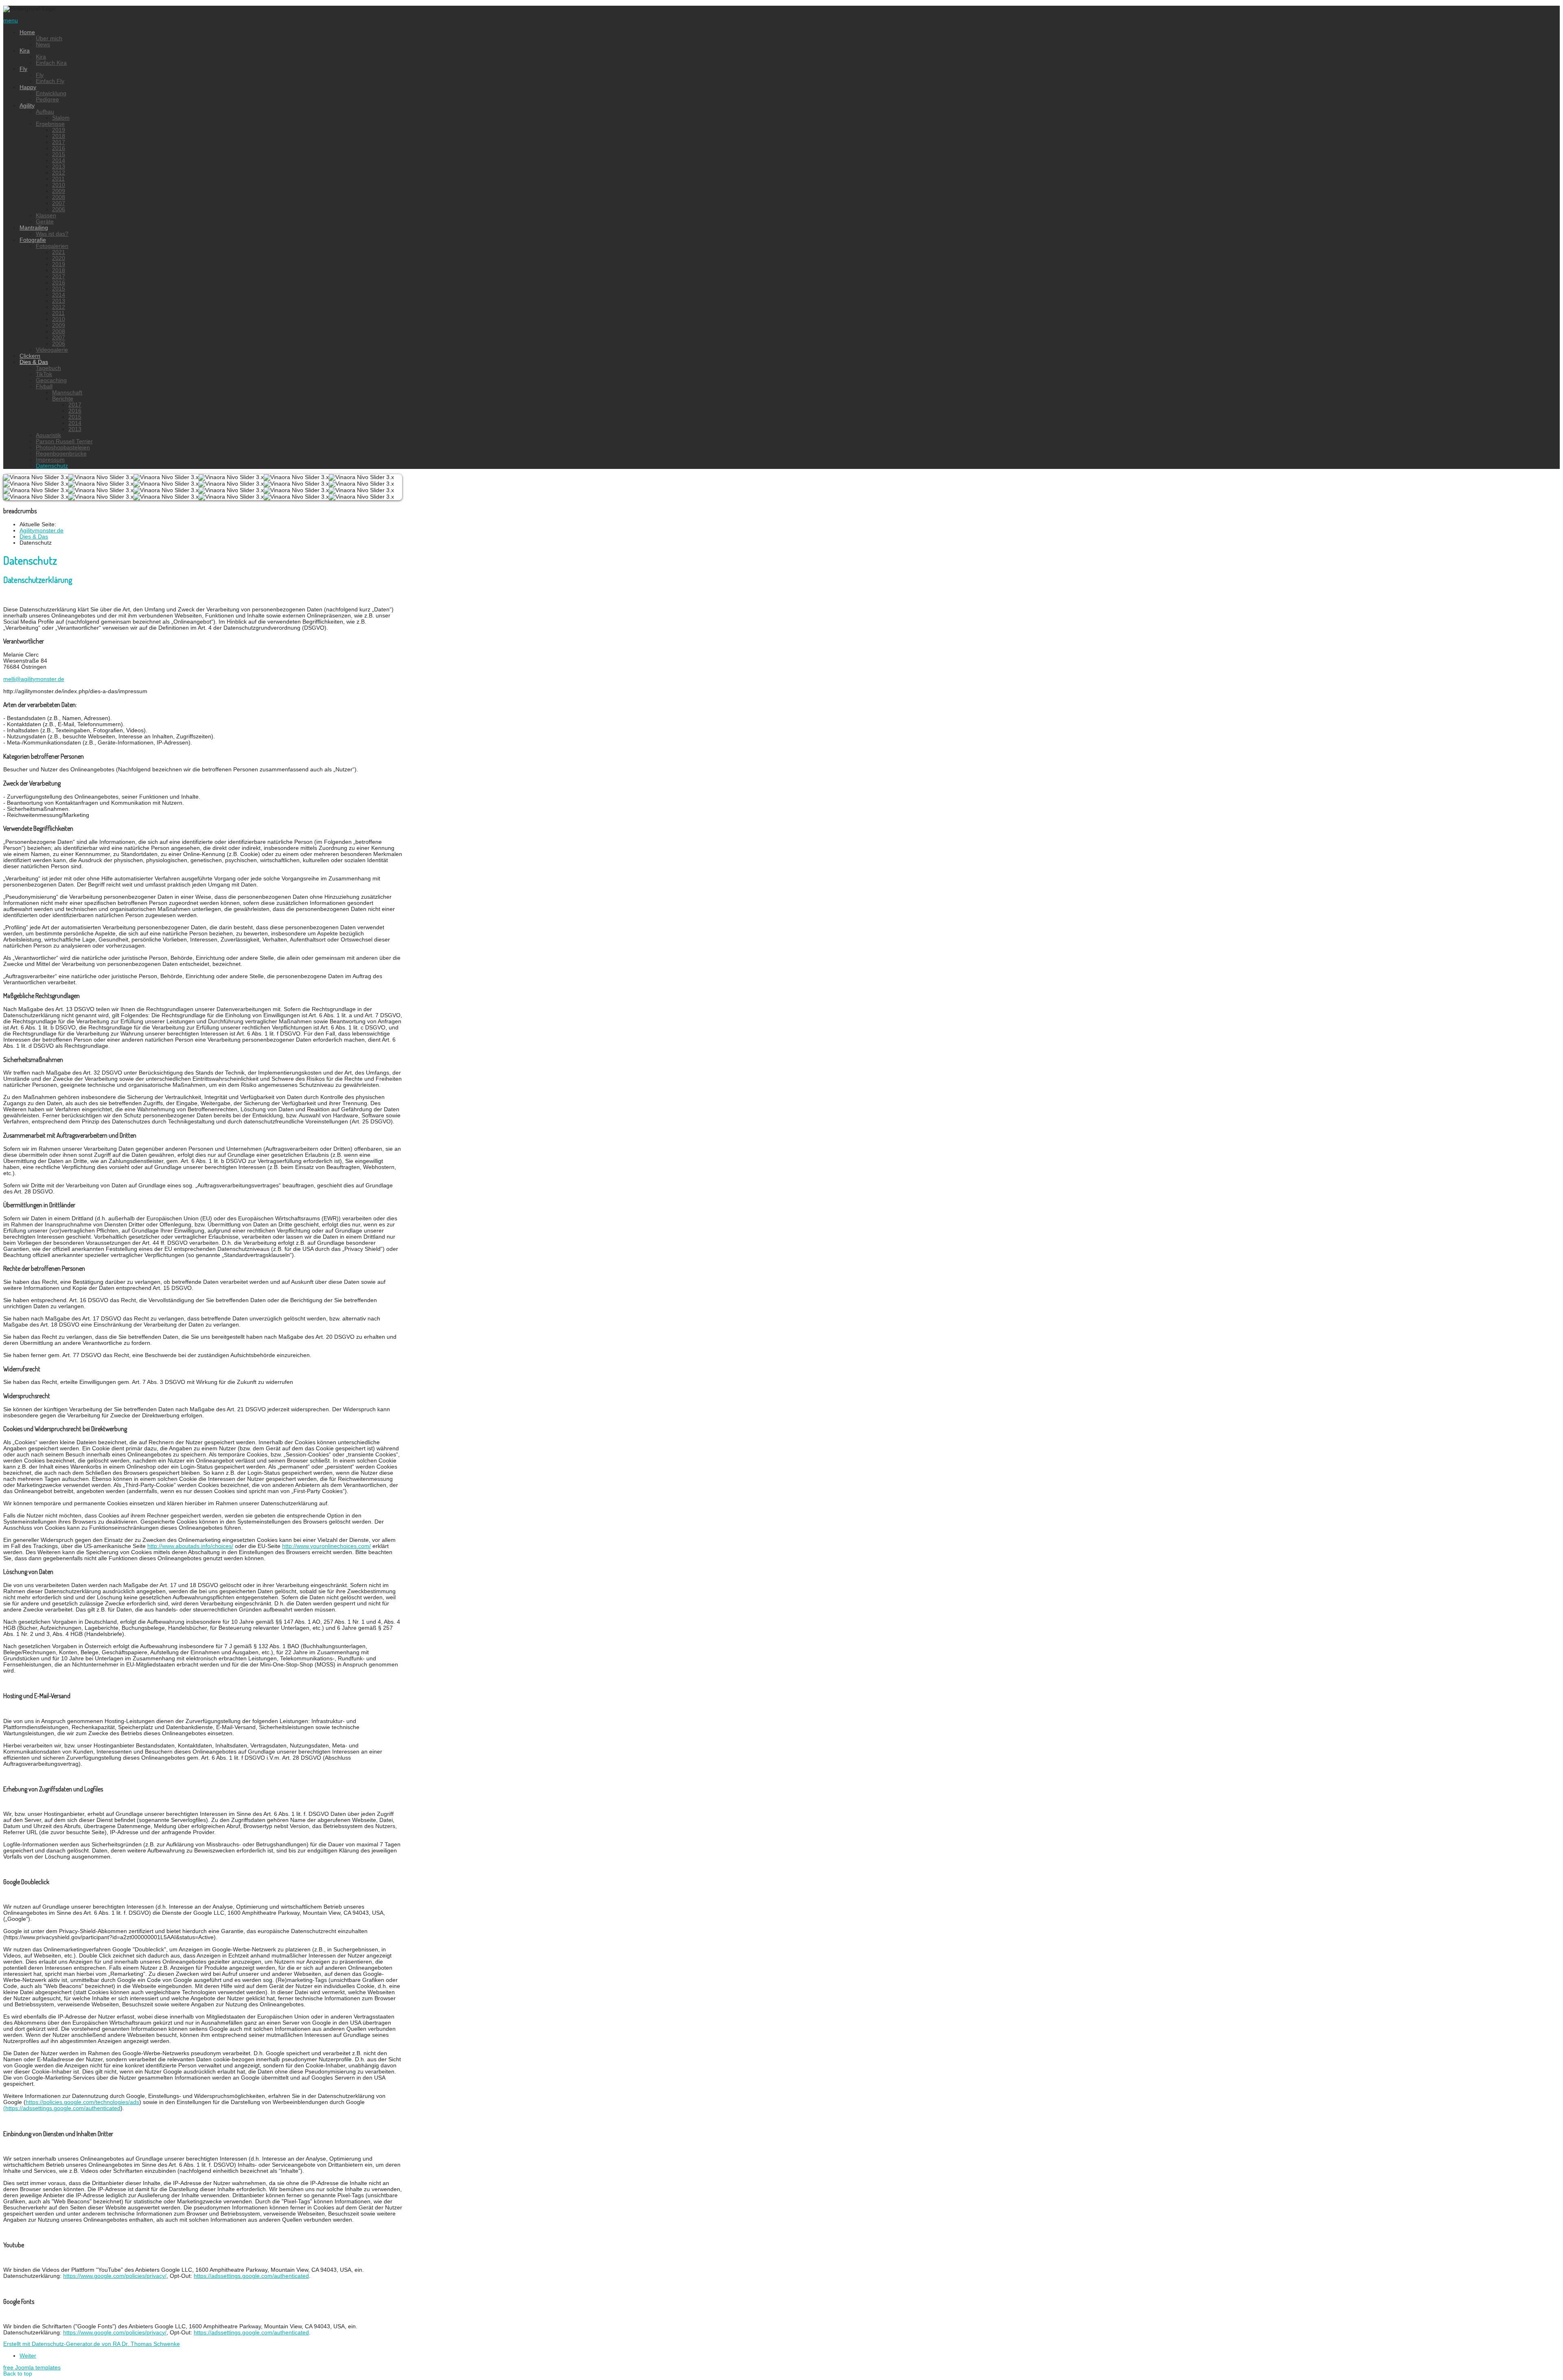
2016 (59, 148)
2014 (59, 161)
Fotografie (33, 240)
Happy (28, 87)
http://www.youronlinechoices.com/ (326, 1546)
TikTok (44, 374)
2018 (59, 136)
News (43, 45)
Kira (25, 51)
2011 (58, 179)
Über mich (49, 38)
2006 (59, 209)
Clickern (30, 356)
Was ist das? (52, 234)
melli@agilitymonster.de (34, 679)
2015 (59, 154)
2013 (59, 167)
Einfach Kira (51, 63)
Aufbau (45, 112)
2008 (59, 197)
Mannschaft (67, 393)
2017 (59, 142)
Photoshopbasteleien (63, 448)
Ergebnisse (50, 124)
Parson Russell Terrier (64, 441)
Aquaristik (48, 435)
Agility (27, 106)
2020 (59, 258)
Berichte (63, 399)
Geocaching (51, 380)
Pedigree (47, 100)
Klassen (46, 216)
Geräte (45, 222)
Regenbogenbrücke (61, 454)
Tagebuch (48, 368)
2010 (59, 185)
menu (11, 21)
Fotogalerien (52, 246)
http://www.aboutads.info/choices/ (190, 1546)
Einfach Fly (50, 81)
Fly (23, 69)
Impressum (50, 460)
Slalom (61, 118)
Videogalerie (52, 350)
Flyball (44, 386)
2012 (59, 173)
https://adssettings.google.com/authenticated (251, 2276)
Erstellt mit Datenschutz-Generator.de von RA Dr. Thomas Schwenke (92, 2344)
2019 (59, 130)
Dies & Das (34, 362)
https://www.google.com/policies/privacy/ (115, 2276)
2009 (59, 191)
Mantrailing (34, 228)
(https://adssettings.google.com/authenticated (62, 2108)
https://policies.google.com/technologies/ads (82, 2102)
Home (27, 32)
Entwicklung (51, 93)
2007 (59, 203)
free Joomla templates (32, 2368)
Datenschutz (52, 466)
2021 (59, 252)
